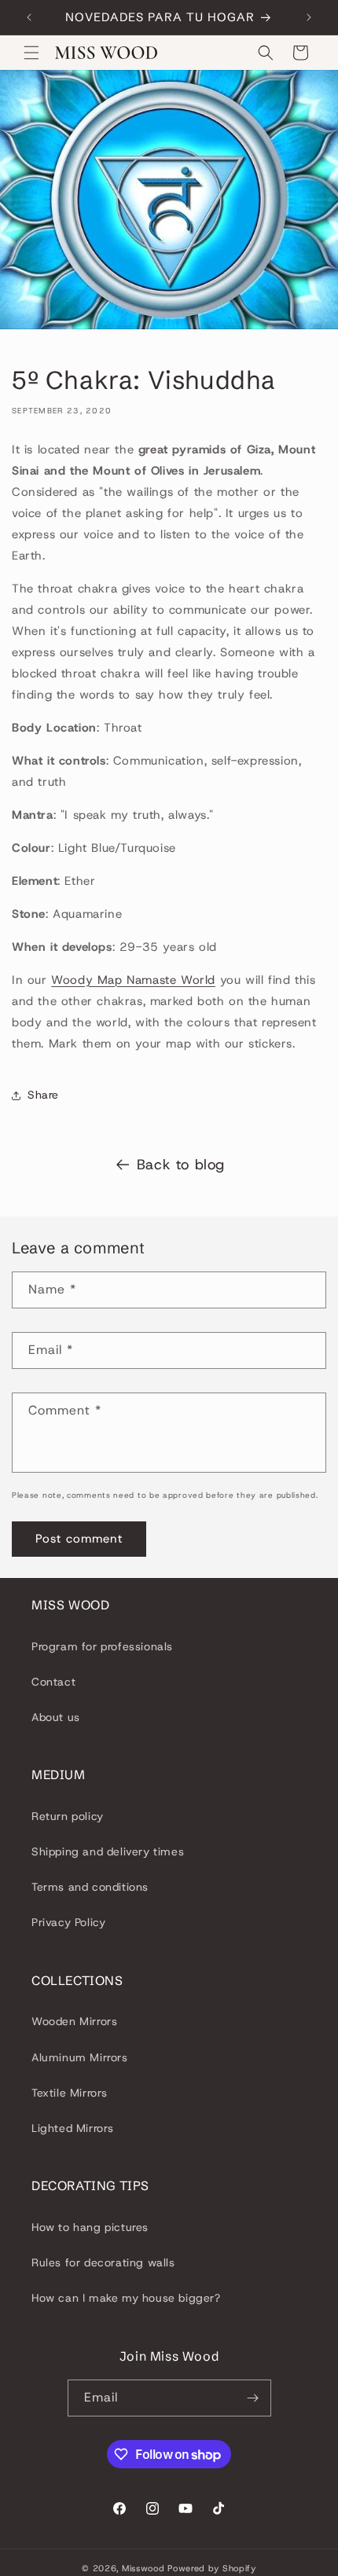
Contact (53, 1682)
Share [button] (43, 1095)
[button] (31, 53)
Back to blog (181, 1165)
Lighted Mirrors (73, 2128)
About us (56, 1717)
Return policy (68, 1816)
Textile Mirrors (70, 2093)
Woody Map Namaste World (133, 980)
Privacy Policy (68, 1922)
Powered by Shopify (212, 2568)
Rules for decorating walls (103, 2262)
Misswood (143, 2568)
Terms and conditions (90, 1887)
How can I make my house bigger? (126, 2298)
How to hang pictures (90, 2227)
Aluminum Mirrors (80, 2057)
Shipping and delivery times (108, 1851)
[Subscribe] (253, 2398)
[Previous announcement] (29, 17)
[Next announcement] (309, 17)
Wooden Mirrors (74, 2021)
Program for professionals (102, 1646)
